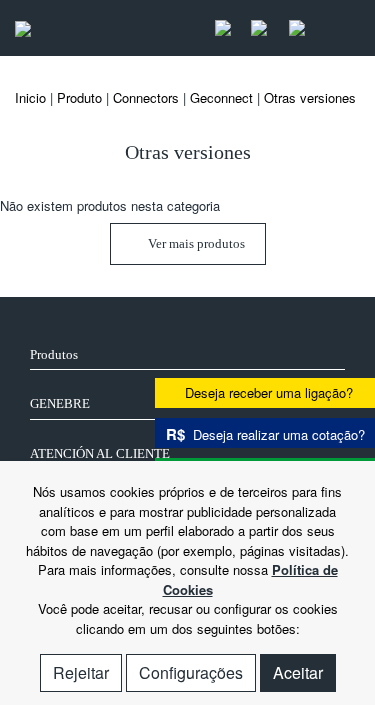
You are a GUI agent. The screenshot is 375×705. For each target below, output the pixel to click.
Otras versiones (310, 97)
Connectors (146, 97)
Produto (79, 97)
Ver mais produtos (195, 243)
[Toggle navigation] (339, 28)
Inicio (30, 97)
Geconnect (221, 97)
